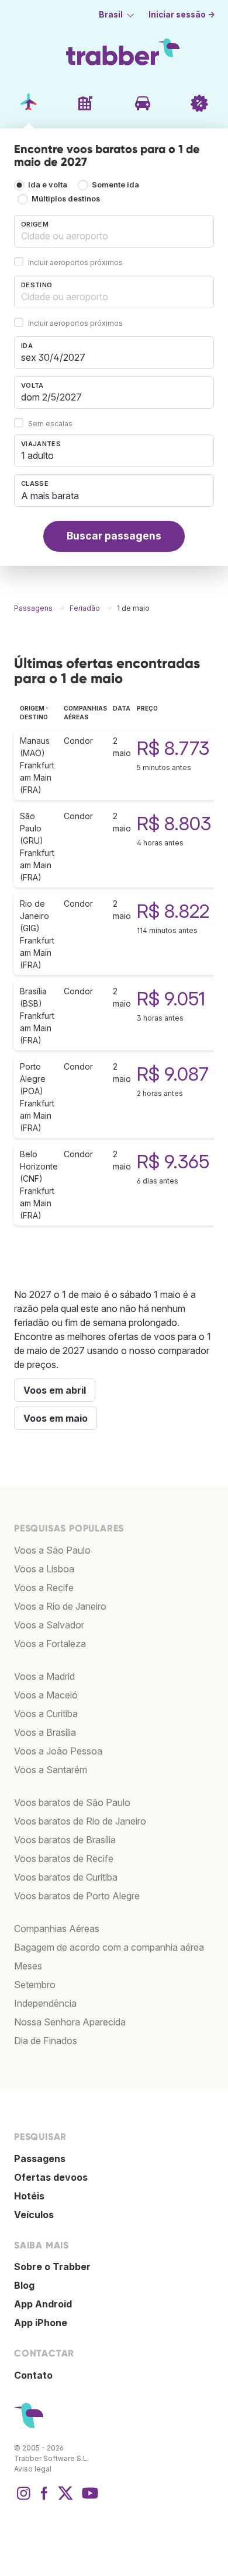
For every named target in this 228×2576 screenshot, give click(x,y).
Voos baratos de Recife (64, 1858)
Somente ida (115, 185)
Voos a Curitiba (46, 1714)
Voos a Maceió (46, 1695)
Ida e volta (48, 185)
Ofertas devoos (51, 2177)
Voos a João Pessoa (58, 1751)
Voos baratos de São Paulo (72, 1802)
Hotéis (29, 2196)
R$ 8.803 (174, 824)
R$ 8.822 (173, 911)
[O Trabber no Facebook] (44, 2499)
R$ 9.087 (173, 1074)
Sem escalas (50, 424)
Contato (33, 2375)
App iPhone (41, 2323)
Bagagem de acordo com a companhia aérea (109, 1947)
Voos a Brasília (45, 1732)
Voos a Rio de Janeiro (60, 1606)
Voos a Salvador (49, 1625)
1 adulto (37, 455)
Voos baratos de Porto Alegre (77, 1896)
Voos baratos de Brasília (65, 1840)
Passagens (40, 2159)
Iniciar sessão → (182, 15)
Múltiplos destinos (66, 199)
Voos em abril (55, 1390)
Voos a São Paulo (52, 1550)
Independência (45, 2003)
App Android (43, 2304)
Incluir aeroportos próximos (75, 262)
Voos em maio (56, 1418)
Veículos (34, 2215)
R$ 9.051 (171, 999)
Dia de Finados (46, 2041)
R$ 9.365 (173, 1162)
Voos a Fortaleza (50, 1644)
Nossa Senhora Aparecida (70, 2022)
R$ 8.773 (173, 748)
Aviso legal (33, 2469)
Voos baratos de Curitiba (66, 1877)
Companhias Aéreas (57, 1928)
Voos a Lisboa (44, 1569)
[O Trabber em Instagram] (23, 2499)
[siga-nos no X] (65, 2499)
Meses (28, 1966)
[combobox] (114, 231)
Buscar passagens (114, 536)
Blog (24, 2285)
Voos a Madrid (44, 1676)
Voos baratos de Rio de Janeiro (80, 1821)
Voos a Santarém (51, 1770)
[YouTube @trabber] (88, 2499)
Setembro (35, 1985)
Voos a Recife (44, 1588)
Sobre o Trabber (52, 2267)
